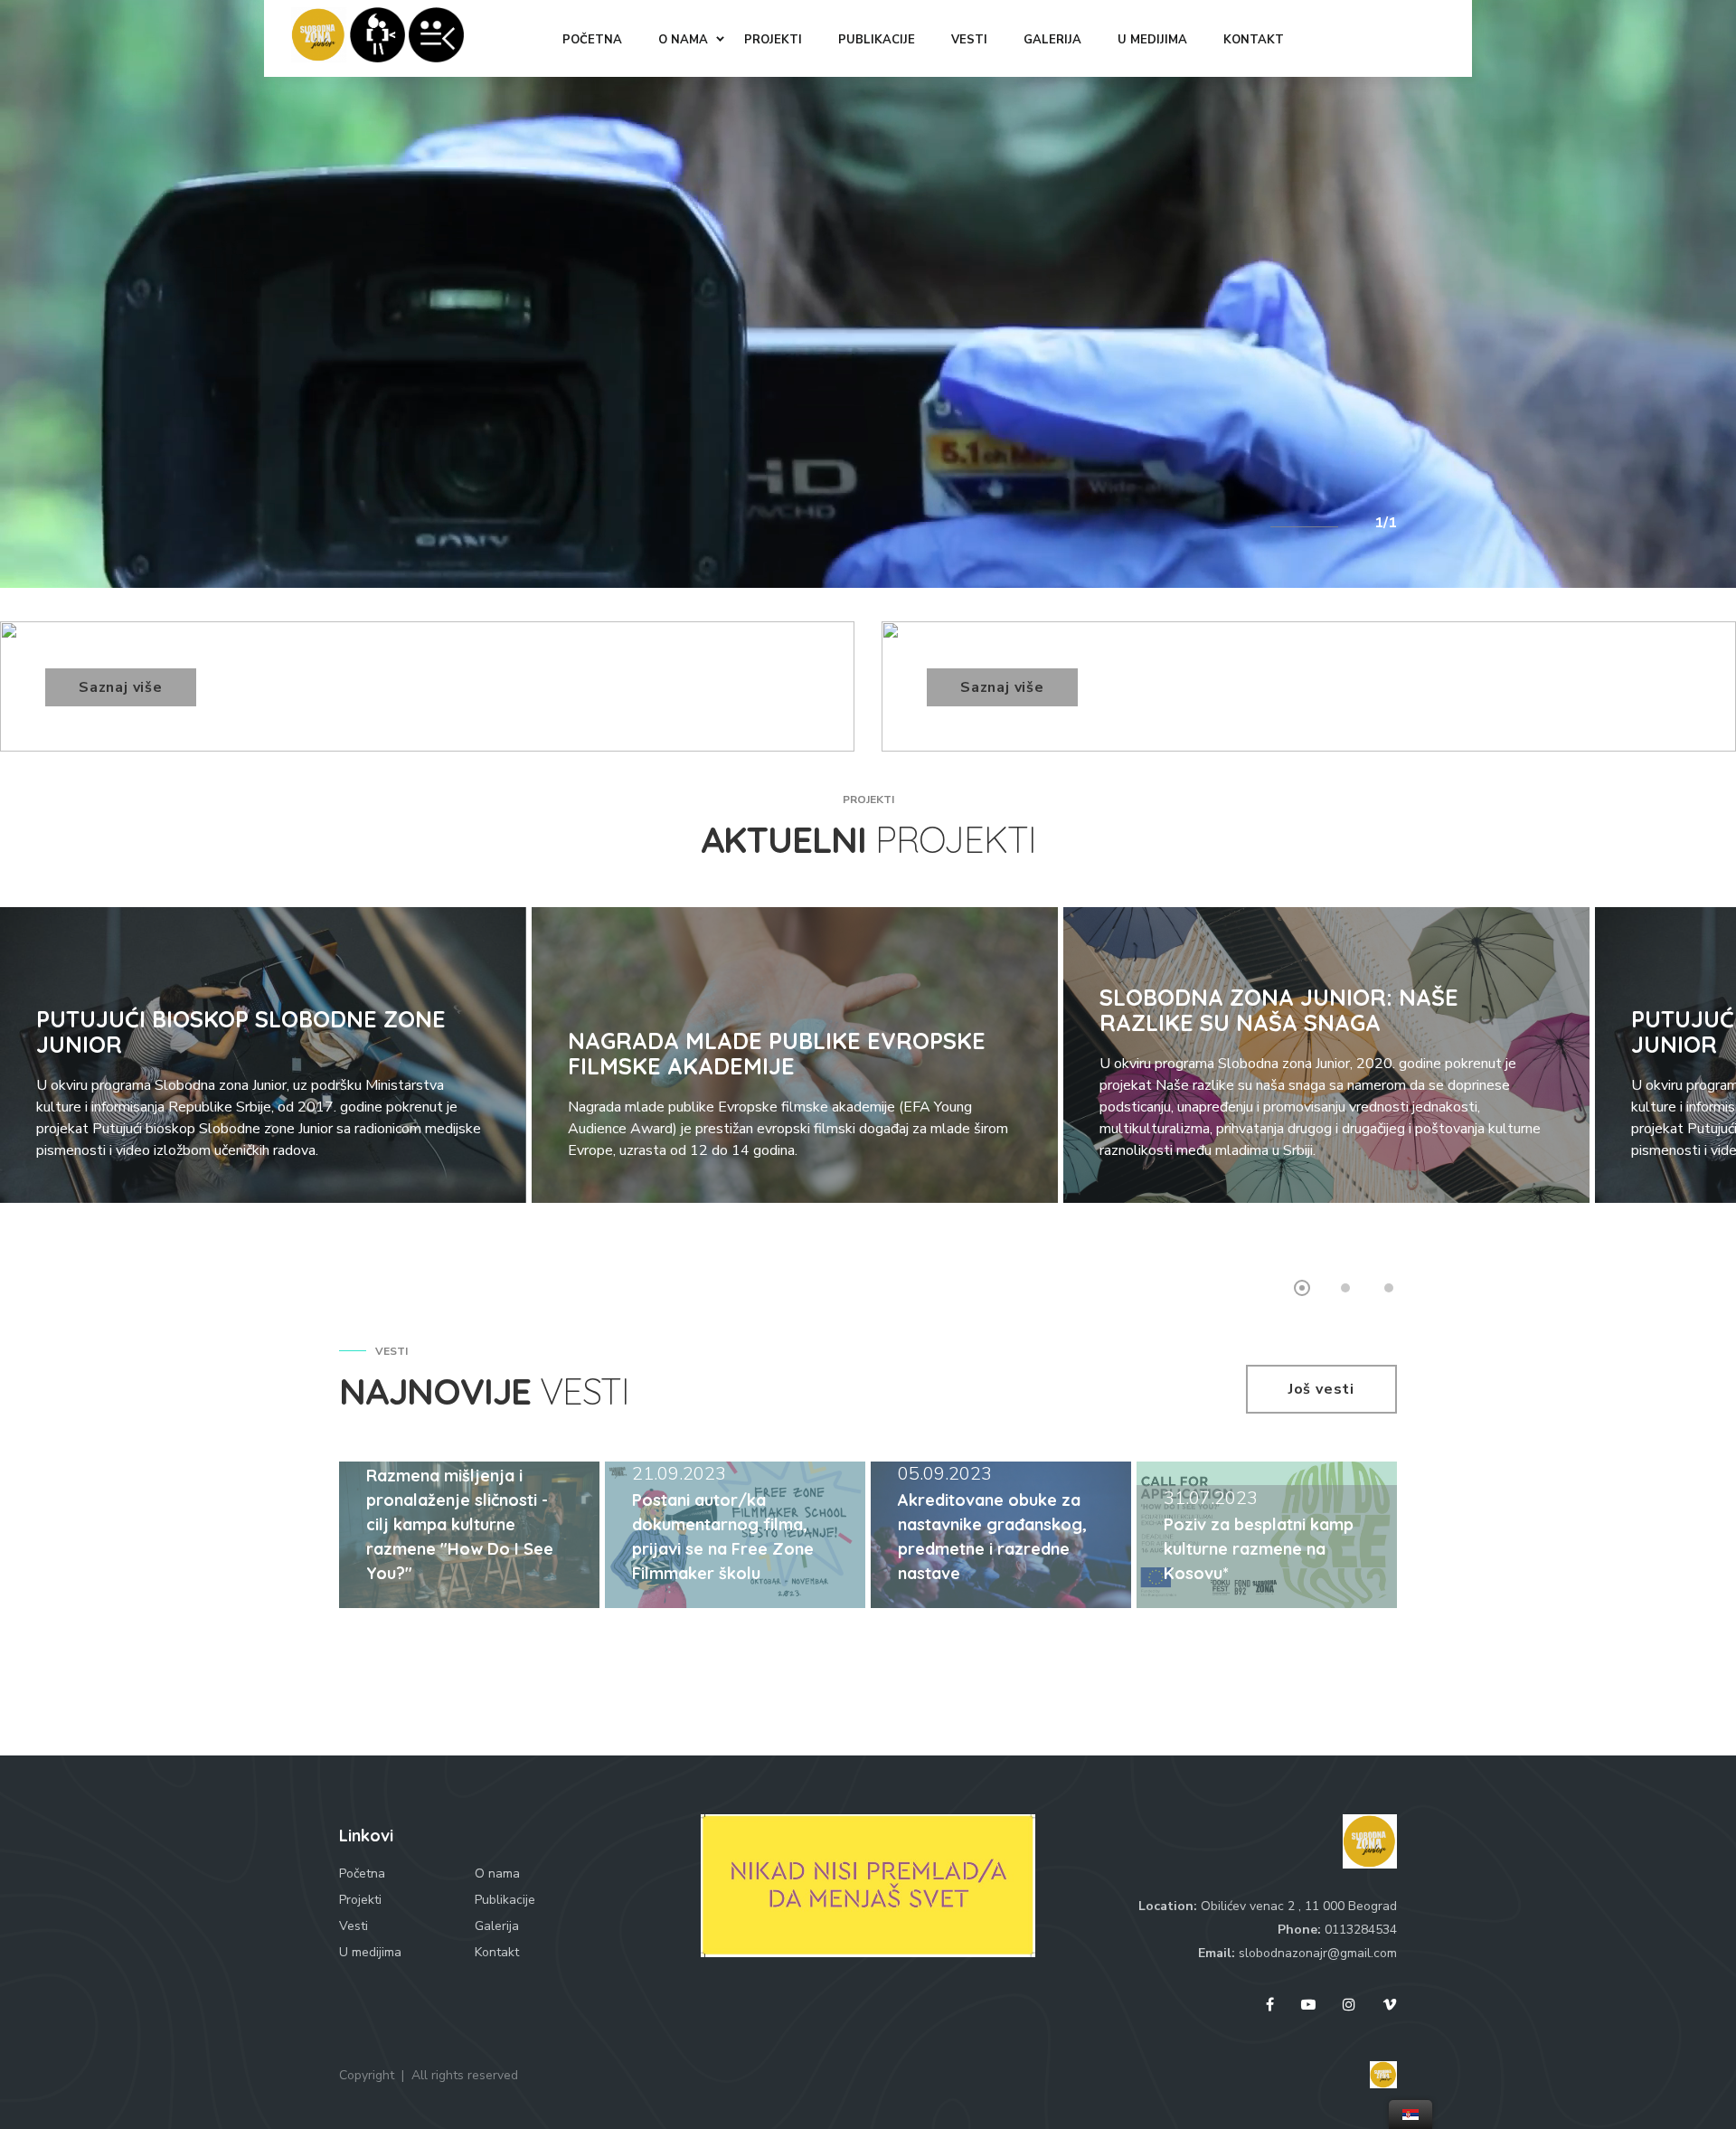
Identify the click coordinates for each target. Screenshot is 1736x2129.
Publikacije (505, 1900)
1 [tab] (1302, 1288)
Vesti (354, 1926)
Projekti (360, 1900)
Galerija (497, 1926)
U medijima (370, 1952)
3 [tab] (1389, 1288)
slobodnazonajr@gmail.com (1318, 1953)
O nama (497, 1874)
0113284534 (1361, 1930)
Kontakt (497, 1952)
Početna (362, 1874)
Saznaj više (121, 687)
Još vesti (1321, 1389)
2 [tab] (1345, 1288)
